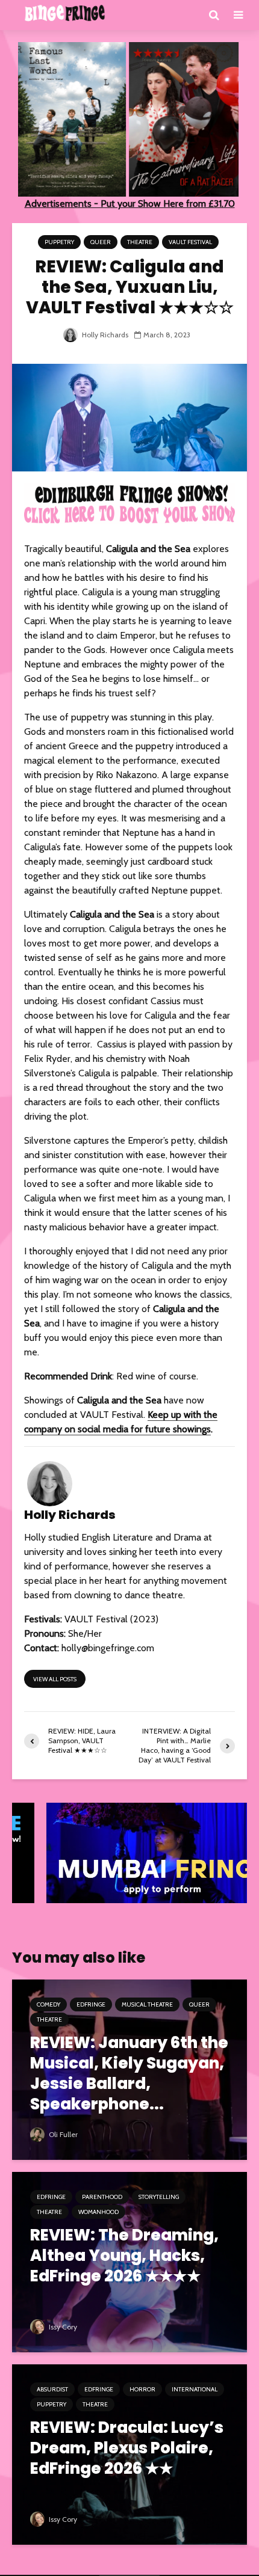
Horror (142, 2389)
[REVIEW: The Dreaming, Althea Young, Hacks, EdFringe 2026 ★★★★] (129, 2261)
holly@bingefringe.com (108, 1648)
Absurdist (52, 2389)
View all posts (55, 1679)
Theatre (140, 242)
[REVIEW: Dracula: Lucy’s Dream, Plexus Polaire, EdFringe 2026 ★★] (129, 2454)
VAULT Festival (190, 242)
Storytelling (159, 2197)
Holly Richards (104, 335)
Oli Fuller (62, 2134)
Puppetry (59, 242)
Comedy (48, 2004)
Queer (101, 242)
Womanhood (98, 2212)
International (195, 2389)
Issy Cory (62, 2327)
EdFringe (91, 2004)
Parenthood (102, 2197)
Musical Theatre (147, 2004)
